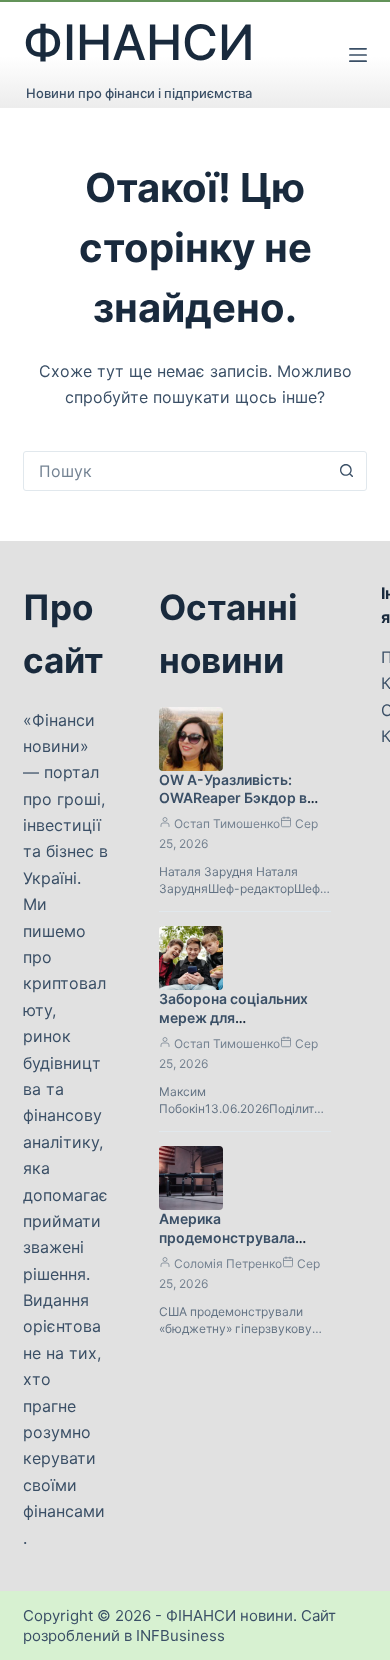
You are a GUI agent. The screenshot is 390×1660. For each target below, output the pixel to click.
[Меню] (358, 55)
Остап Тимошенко (227, 823)
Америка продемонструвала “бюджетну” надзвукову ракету (243, 1247)
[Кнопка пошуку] (347, 471)
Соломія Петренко (228, 1263)
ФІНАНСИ (139, 42)
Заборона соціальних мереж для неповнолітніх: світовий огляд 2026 (242, 1027)
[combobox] (175, 471)
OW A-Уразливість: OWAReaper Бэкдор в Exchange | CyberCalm (236, 798)
